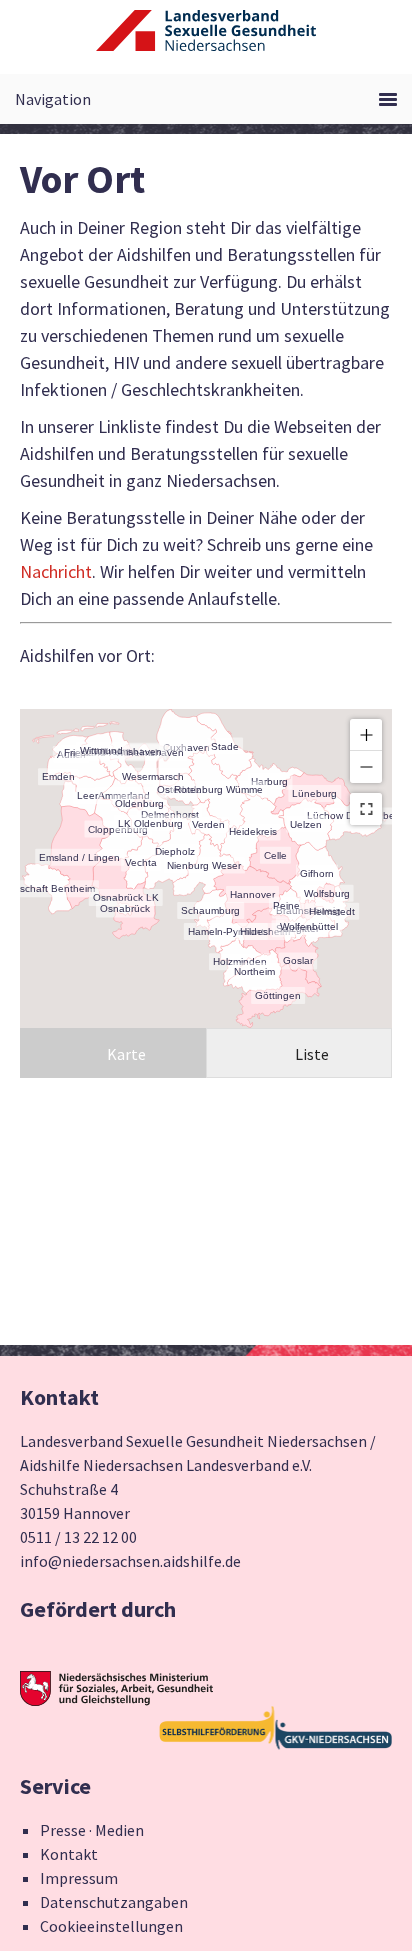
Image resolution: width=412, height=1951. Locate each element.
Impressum (79, 1878)
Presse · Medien (92, 1830)
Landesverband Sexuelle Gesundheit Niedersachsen (206, 42)
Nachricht (56, 571)
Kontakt (69, 1854)
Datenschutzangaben (114, 1902)
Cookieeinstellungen (111, 1926)
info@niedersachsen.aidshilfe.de (130, 1561)
